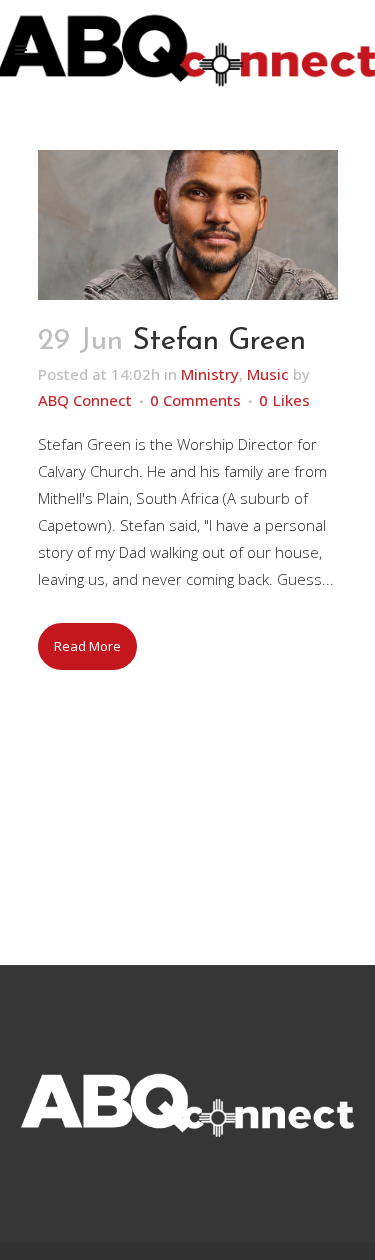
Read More (87, 646)
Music (268, 374)
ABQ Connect (85, 400)
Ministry (210, 374)
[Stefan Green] (188, 225)
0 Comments (195, 400)
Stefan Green (219, 341)
